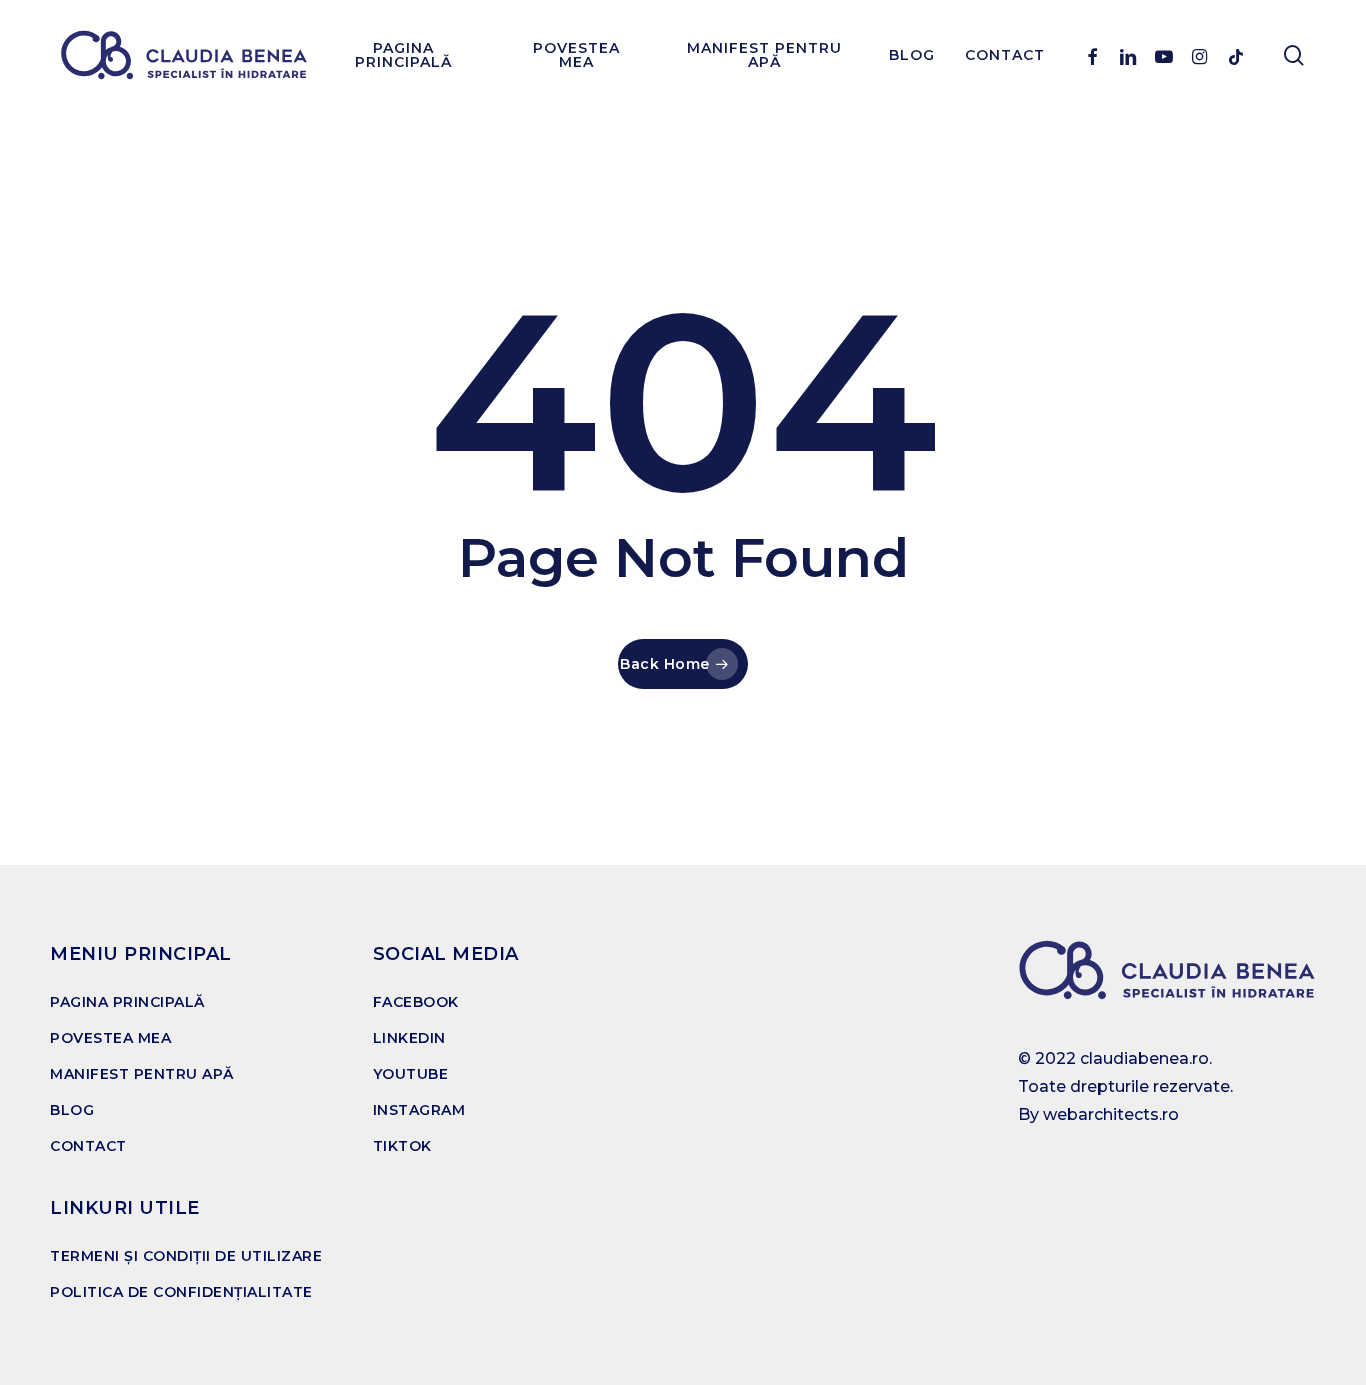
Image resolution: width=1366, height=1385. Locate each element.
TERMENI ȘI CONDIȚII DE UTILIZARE (186, 1256)
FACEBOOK (416, 1002)
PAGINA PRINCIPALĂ (127, 1002)
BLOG (72, 1110)
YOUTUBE (411, 1074)
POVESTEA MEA (110, 1038)
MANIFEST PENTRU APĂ (142, 1074)
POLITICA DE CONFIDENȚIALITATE (181, 1292)
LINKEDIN (409, 1038)
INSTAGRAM (419, 1110)
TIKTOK (402, 1146)
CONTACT (88, 1146)
